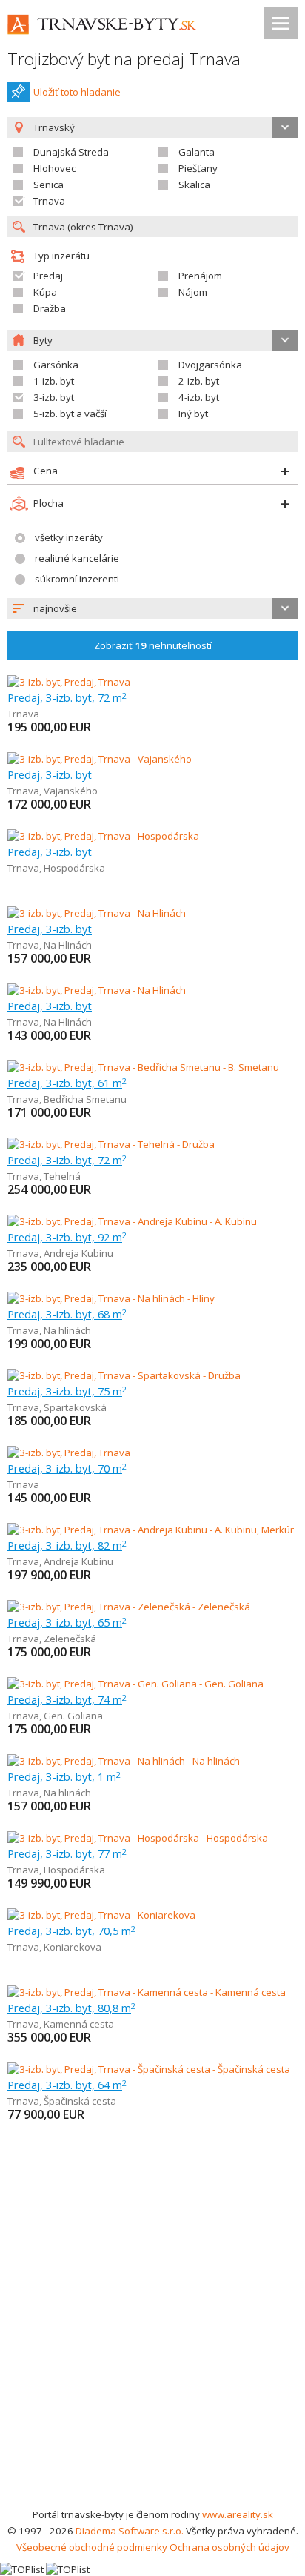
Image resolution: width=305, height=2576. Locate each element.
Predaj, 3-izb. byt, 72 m (67, 697)
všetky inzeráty (69, 537)
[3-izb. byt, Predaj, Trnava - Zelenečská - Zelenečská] (129, 1607)
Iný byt (193, 414)
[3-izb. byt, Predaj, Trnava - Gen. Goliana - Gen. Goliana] (135, 1684)
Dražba (50, 308)
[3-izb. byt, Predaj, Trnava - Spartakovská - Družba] (124, 1375)
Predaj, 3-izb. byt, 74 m (67, 1699)
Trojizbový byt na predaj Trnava (124, 59)
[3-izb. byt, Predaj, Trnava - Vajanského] (100, 759)
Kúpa (45, 292)
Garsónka (56, 365)
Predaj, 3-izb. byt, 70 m (67, 1468)
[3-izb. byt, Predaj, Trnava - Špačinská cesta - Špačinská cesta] (149, 2069)
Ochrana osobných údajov (229, 2547)
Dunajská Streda (71, 152)
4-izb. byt (199, 397)
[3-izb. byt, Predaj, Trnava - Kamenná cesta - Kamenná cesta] (147, 1992)
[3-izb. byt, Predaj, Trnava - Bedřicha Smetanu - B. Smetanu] (143, 1067)
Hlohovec (54, 168)
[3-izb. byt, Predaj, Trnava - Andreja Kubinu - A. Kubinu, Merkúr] (151, 1530)
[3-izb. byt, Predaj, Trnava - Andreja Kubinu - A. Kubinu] (132, 1221)
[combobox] (152, 608)
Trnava (49, 201)
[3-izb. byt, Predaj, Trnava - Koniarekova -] (104, 1915)
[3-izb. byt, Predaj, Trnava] (69, 682)
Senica (48, 185)
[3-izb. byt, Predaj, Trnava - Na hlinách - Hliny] (111, 1298)
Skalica (194, 185)
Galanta (197, 152)
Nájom (193, 292)
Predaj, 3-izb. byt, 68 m (67, 1314)
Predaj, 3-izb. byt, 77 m (67, 1853)
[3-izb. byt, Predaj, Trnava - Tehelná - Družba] (111, 1144)
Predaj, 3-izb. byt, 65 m (67, 1622)
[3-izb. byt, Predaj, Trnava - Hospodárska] (103, 836)
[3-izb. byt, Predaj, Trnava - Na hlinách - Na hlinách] (124, 1761)
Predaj (48, 276)
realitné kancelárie (77, 558)
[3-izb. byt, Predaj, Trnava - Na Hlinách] (97, 913)
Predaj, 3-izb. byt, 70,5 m (71, 1931)
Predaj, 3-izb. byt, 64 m (67, 2085)
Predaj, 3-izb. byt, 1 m (64, 1776)
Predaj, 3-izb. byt (50, 774)
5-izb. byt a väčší (70, 414)
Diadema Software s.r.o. (130, 2531)
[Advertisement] (152, 2346)
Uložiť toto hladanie (77, 92)
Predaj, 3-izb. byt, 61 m (67, 1083)
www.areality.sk (238, 2514)
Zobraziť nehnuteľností (153, 645)
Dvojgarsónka (210, 365)
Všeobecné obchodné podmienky (92, 2547)
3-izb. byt (54, 397)
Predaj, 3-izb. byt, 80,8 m (71, 2008)
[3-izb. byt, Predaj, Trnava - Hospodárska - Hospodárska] (138, 1838)
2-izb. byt (199, 381)
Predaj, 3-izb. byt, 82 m (67, 1545)
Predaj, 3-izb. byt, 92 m (67, 1237)
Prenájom (200, 276)
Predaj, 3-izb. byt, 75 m (67, 1391)
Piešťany (198, 168)
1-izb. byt (54, 381)
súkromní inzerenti (77, 579)
